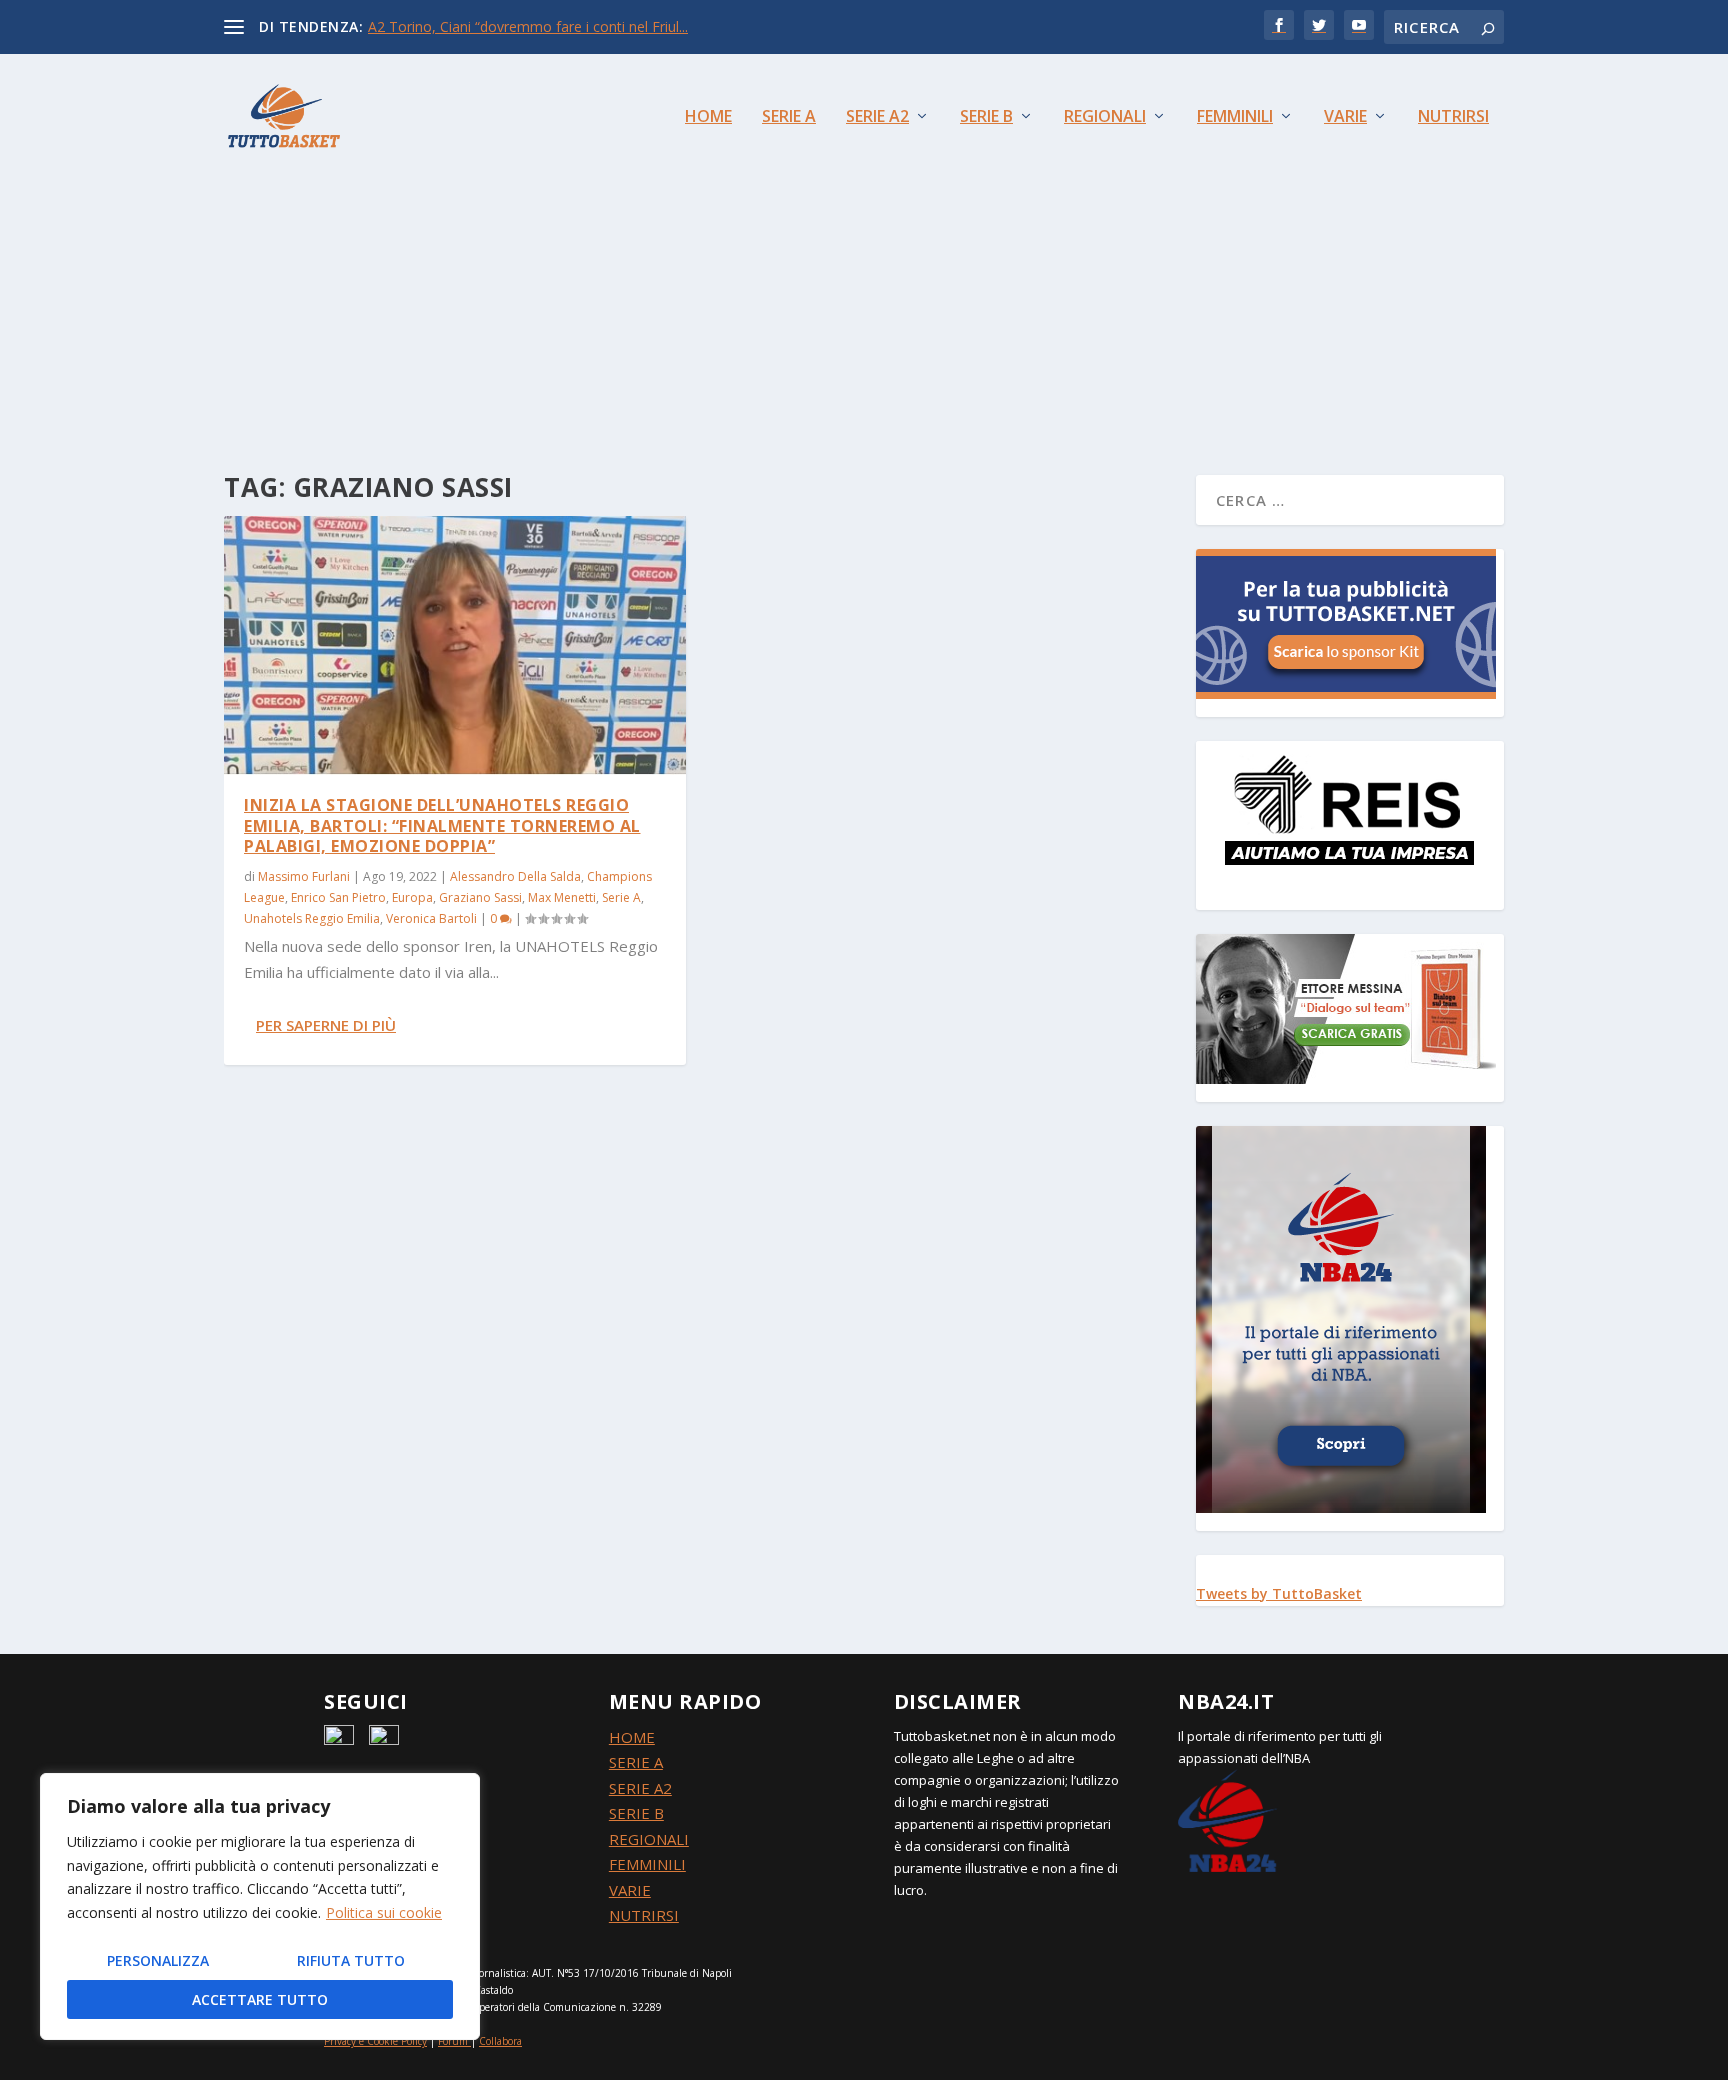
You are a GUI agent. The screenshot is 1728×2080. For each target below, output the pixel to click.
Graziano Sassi (480, 897)
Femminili (1235, 117)
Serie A (789, 117)
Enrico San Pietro (338, 897)
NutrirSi (1453, 117)
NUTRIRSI (644, 1915)
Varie (1345, 117)
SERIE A (636, 1762)
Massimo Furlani (304, 876)
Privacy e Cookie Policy (375, 2041)
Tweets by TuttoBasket (1279, 1593)
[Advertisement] (864, 285)
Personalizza (158, 1960)
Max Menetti (562, 897)
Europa (412, 897)
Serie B (986, 117)
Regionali (1105, 117)
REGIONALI (649, 1839)
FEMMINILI (647, 1864)
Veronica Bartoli (431, 918)
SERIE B (636, 1813)
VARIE (630, 1890)
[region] (260, 1906)
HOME (632, 1737)
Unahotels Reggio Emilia (312, 918)
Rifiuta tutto (351, 1960)
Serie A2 (877, 117)
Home (708, 117)
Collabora (500, 2041)
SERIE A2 (640, 1788)
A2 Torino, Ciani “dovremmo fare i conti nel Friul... (528, 26)
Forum (453, 2041)
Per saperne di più (326, 1025)
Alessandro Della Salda (515, 876)
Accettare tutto (260, 1999)
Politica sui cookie (384, 1912)
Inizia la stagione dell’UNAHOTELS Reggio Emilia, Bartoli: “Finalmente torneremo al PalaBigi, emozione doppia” (442, 826)
